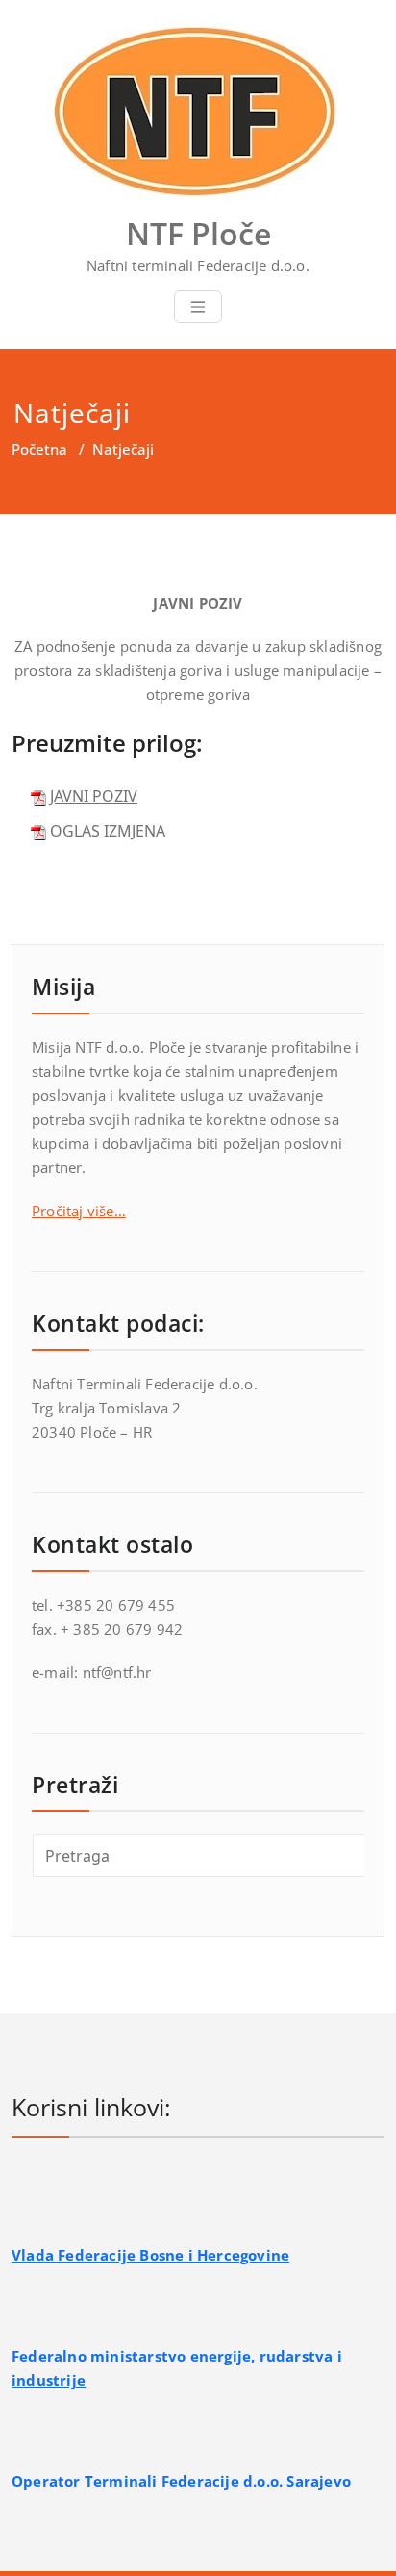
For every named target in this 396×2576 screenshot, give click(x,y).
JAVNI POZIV (94, 796)
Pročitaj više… (79, 1211)
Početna (39, 449)
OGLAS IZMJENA (108, 831)
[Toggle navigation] (198, 307)
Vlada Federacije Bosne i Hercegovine (150, 2255)
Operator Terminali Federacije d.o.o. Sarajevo (181, 2481)
